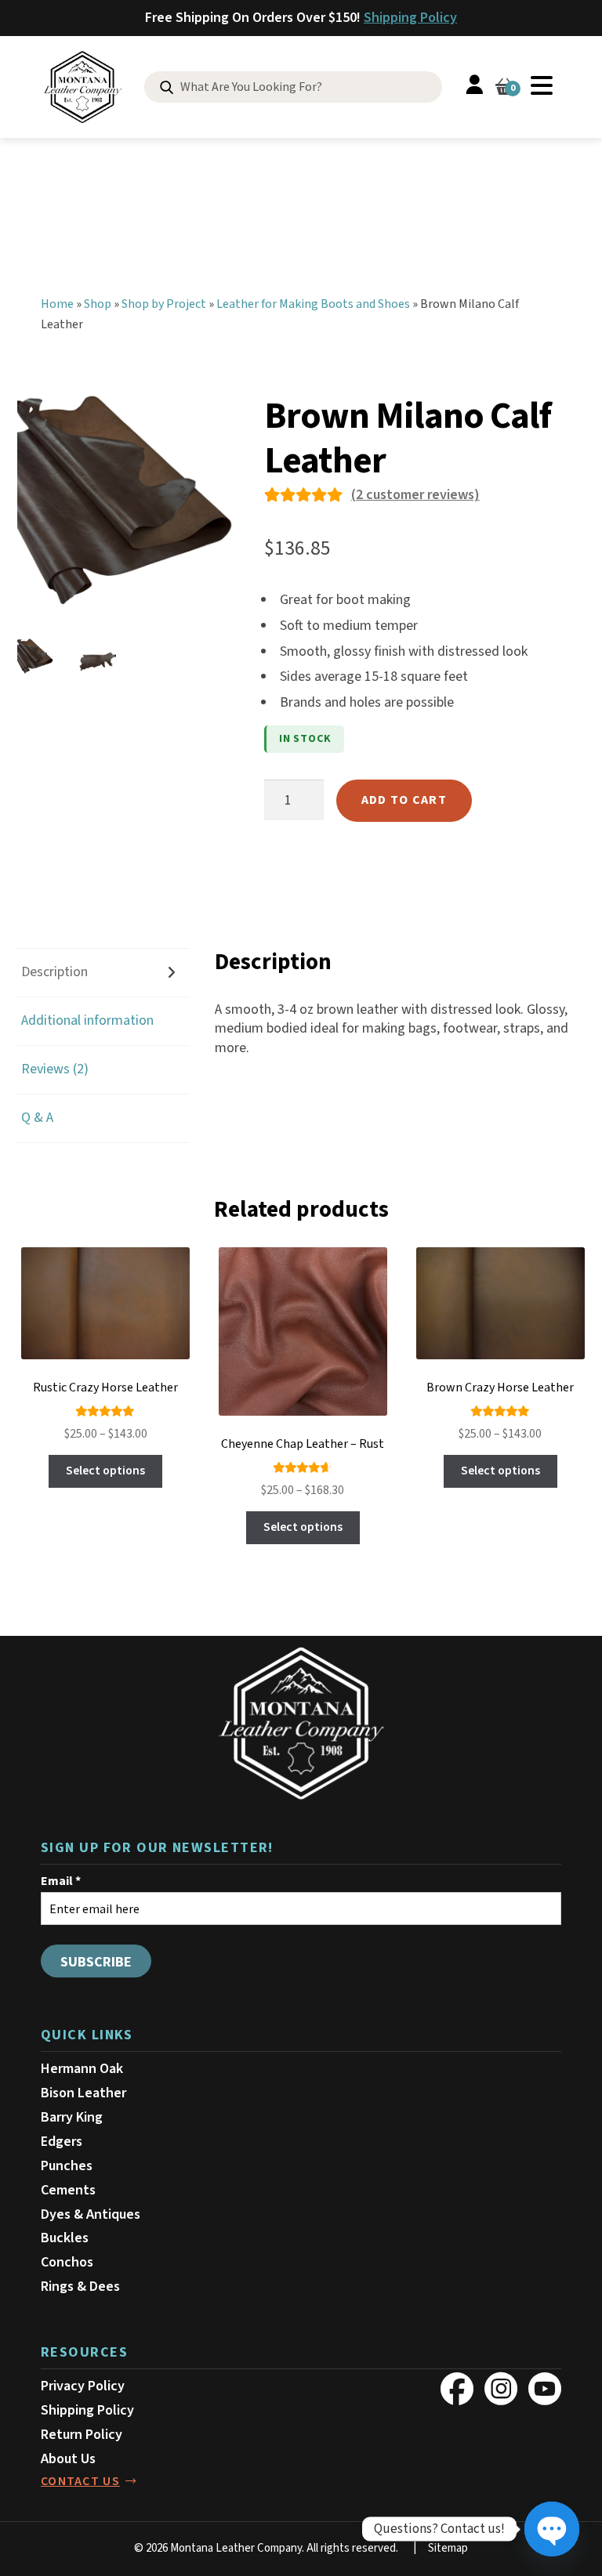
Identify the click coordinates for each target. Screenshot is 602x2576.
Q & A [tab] (37, 1118)
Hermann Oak (82, 2069)
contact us (80, 2481)
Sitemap (448, 2548)
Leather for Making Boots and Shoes (313, 304)
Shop (98, 304)
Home (57, 304)
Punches (67, 2166)
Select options (105, 1471)
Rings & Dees (80, 2287)
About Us (68, 2459)
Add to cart (404, 800)
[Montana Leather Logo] (301, 1724)
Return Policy (82, 2435)
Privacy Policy (83, 2386)
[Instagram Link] (501, 2389)
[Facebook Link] (457, 2389)
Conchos (67, 2262)
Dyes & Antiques (91, 2214)
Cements (68, 2190)
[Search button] (167, 88)
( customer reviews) (415, 495)
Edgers (62, 2142)
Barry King (72, 2117)
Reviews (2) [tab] (55, 1069)
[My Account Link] (474, 87)
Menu (542, 85)
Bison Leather (83, 2093)
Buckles (65, 2238)
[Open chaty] (552, 2529)
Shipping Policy (410, 18)
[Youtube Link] (545, 2389)
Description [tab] (54, 972)
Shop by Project (164, 304)
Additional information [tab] (87, 1020)
